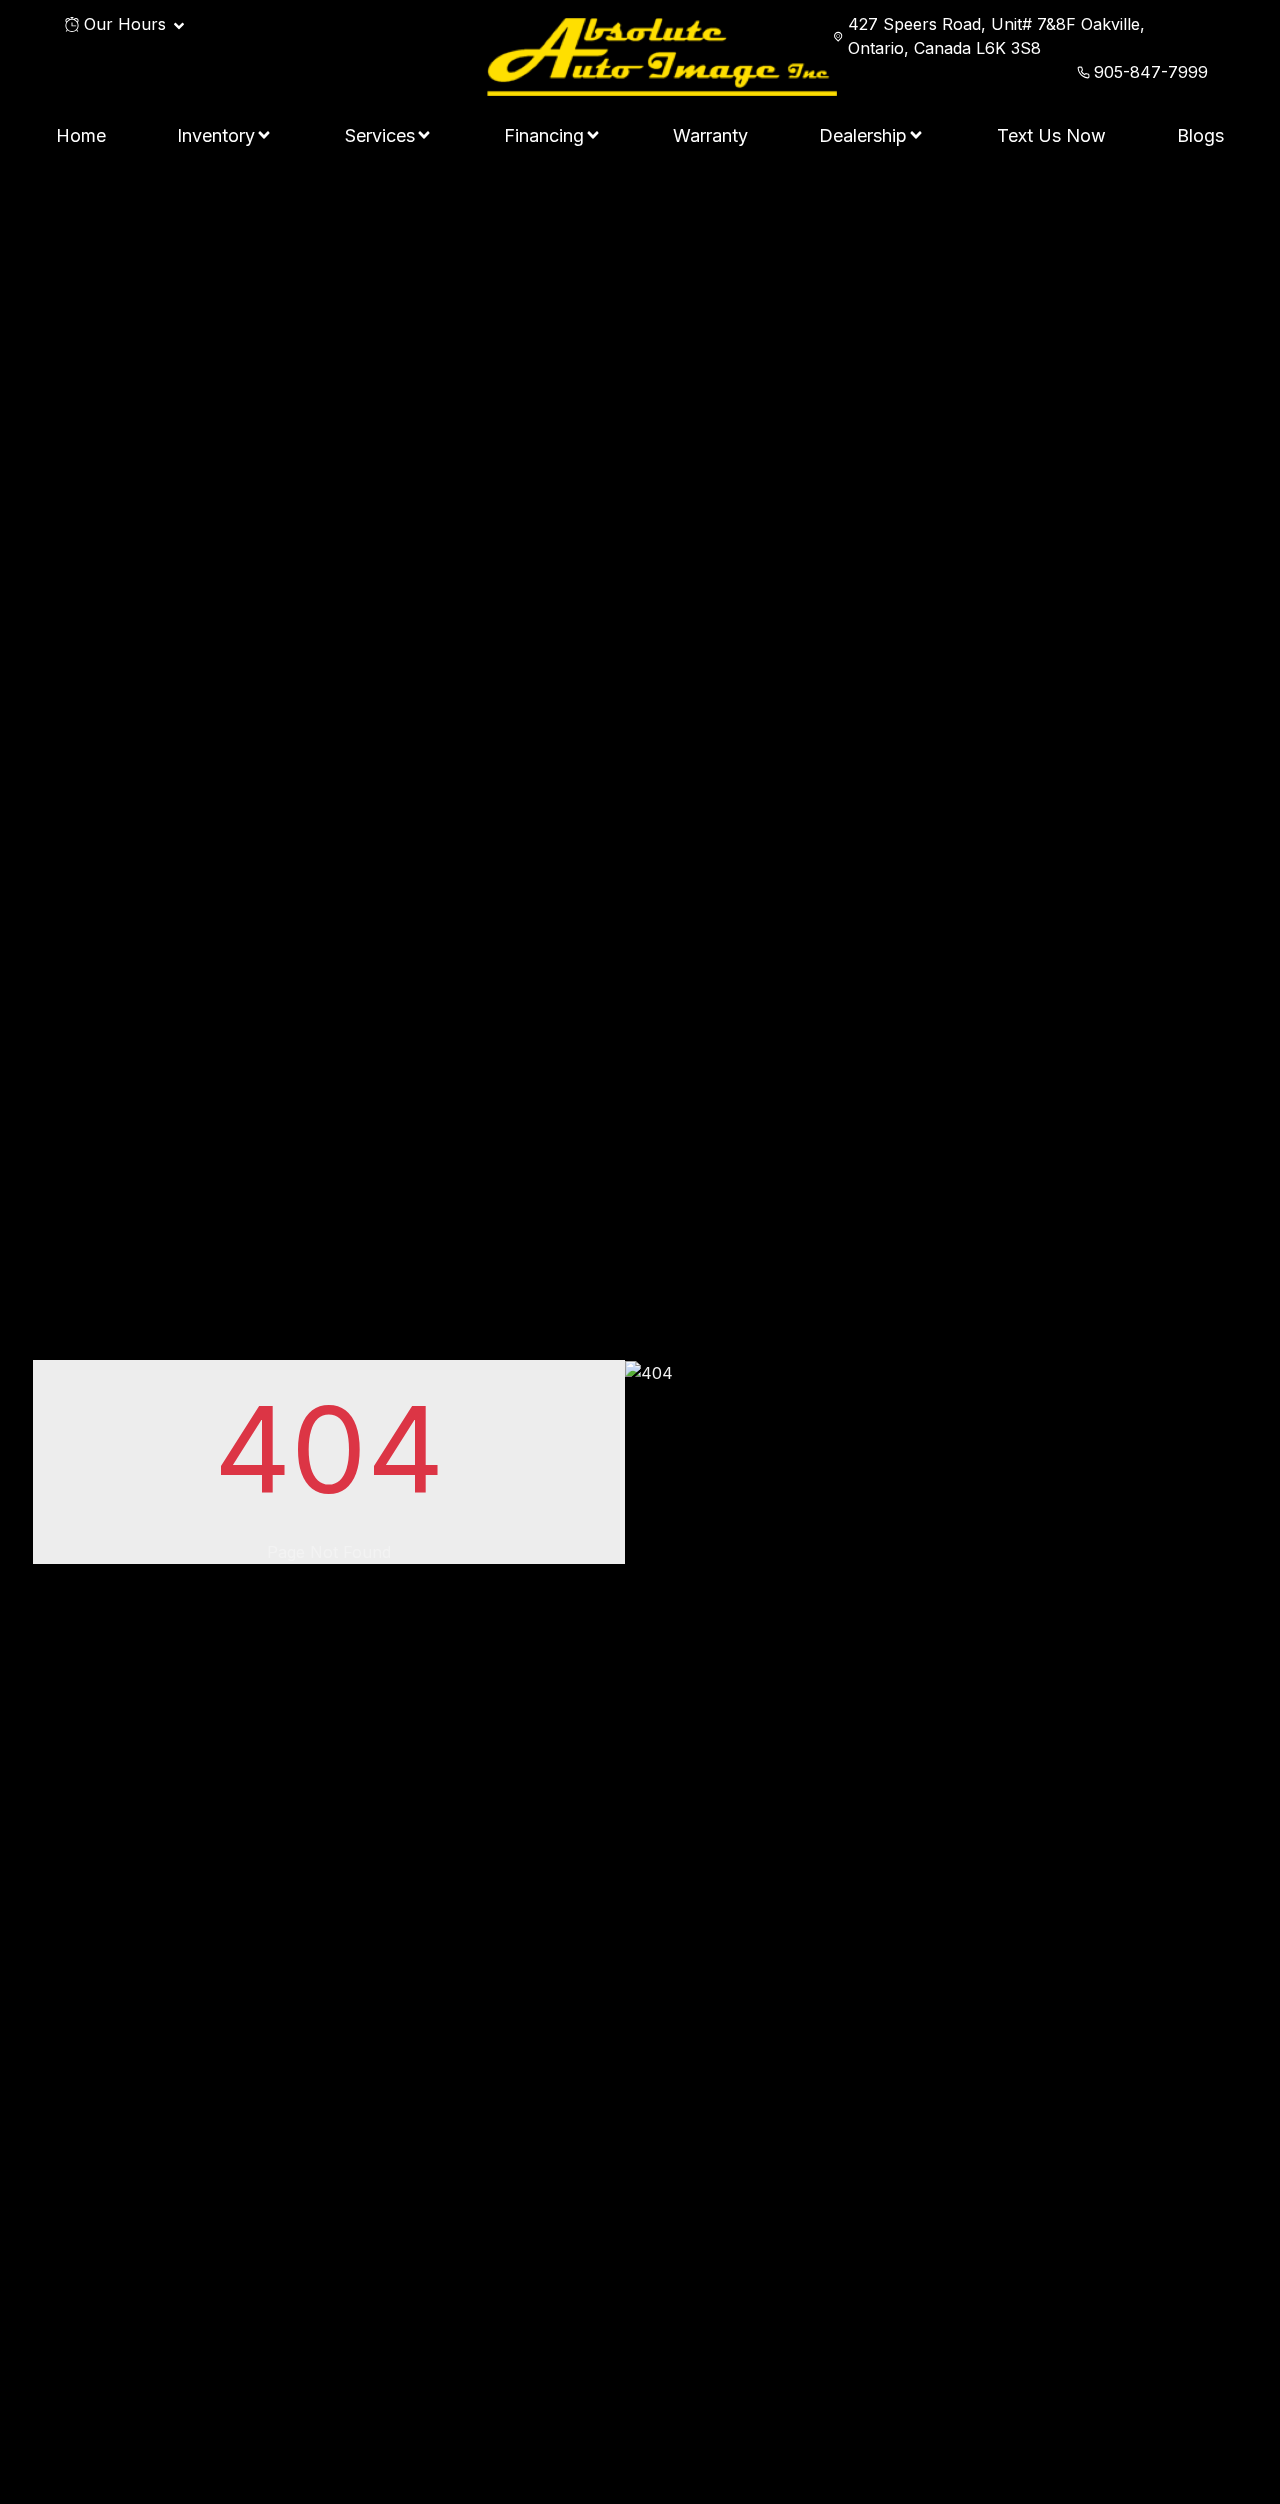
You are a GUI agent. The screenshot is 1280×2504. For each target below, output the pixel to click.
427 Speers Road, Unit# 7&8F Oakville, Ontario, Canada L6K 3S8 (996, 36)
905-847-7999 (1151, 72)
